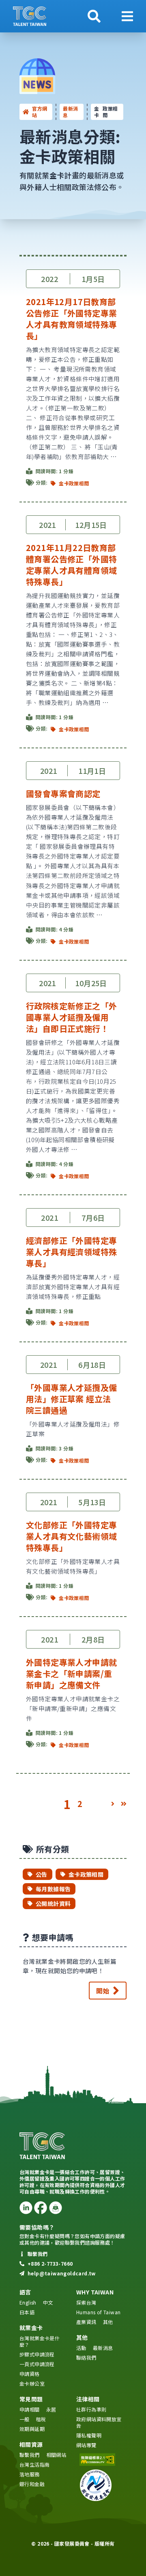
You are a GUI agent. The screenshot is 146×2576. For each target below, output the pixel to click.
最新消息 (70, 112)
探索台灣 (86, 2302)
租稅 (41, 2419)
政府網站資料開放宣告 (99, 2422)
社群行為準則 (91, 2409)
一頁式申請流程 (37, 2364)
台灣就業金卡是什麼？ (40, 2341)
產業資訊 (86, 2322)
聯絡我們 (86, 2357)
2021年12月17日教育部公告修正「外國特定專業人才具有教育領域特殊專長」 (71, 319)
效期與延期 (32, 2429)
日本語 (27, 2312)
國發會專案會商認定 (63, 794)
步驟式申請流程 (37, 2354)
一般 (25, 2419)
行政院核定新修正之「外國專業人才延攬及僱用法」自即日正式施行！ (71, 1017)
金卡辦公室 (32, 2383)
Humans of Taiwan (98, 2312)
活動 (81, 2348)
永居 (51, 2409)
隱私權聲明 (89, 2435)
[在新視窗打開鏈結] (26, 2208)
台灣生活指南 (34, 2464)
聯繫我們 (30, 2455)
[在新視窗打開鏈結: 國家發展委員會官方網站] (101, 2485)
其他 (108, 2322)
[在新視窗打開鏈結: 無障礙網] (101, 2460)
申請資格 (30, 2374)
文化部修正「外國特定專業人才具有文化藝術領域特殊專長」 (71, 1536)
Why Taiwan (95, 2292)
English (28, 2302)
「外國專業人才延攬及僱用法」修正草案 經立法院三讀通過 (71, 1399)
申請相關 (30, 2409)
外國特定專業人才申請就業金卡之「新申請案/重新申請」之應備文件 (71, 1674)
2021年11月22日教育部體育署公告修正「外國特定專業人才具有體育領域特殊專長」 (71, 565)
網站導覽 (86, 2445)
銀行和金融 (32, 2484)
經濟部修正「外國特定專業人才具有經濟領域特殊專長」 (71, 1252)
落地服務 (30, 2474)
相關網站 (56, 2455)
